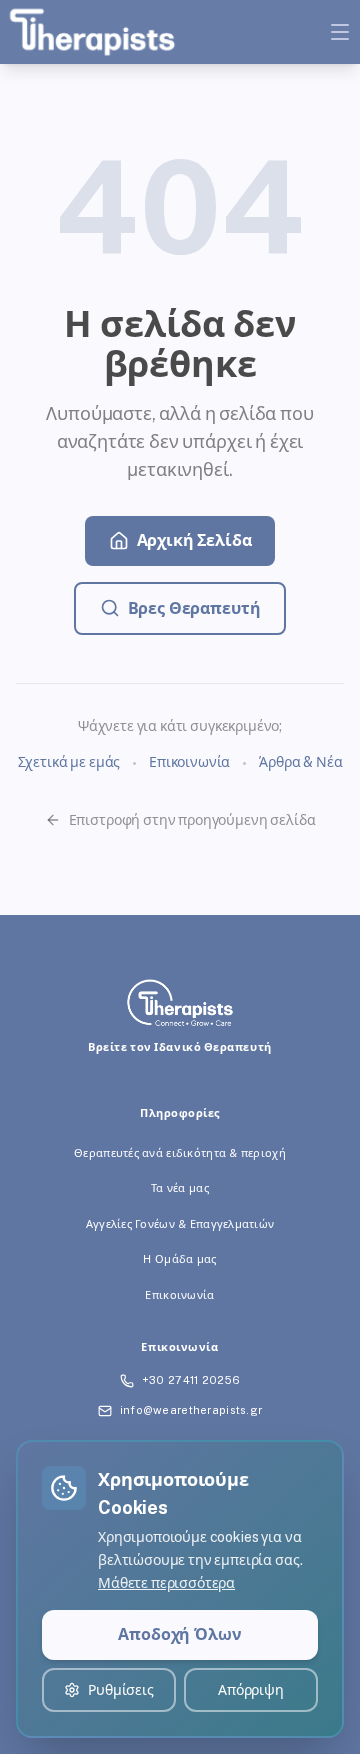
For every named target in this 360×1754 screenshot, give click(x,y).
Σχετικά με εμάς (69, 762)
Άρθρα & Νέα (300, 762)
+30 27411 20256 (191, 1380)
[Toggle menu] (340, 32)
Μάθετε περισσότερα (166, 1583)
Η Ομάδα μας (179, 1259)
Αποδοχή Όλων (179, 1634)
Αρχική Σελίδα (194, 540)
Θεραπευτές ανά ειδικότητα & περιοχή (180, 1153)
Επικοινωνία (189, 762)
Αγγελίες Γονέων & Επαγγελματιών (180, 1224)
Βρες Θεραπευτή (194, 608)
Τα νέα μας (180, 1188)
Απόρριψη (251, 1690)
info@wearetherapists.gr (191, 1410)
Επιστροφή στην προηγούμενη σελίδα (192, 820)
